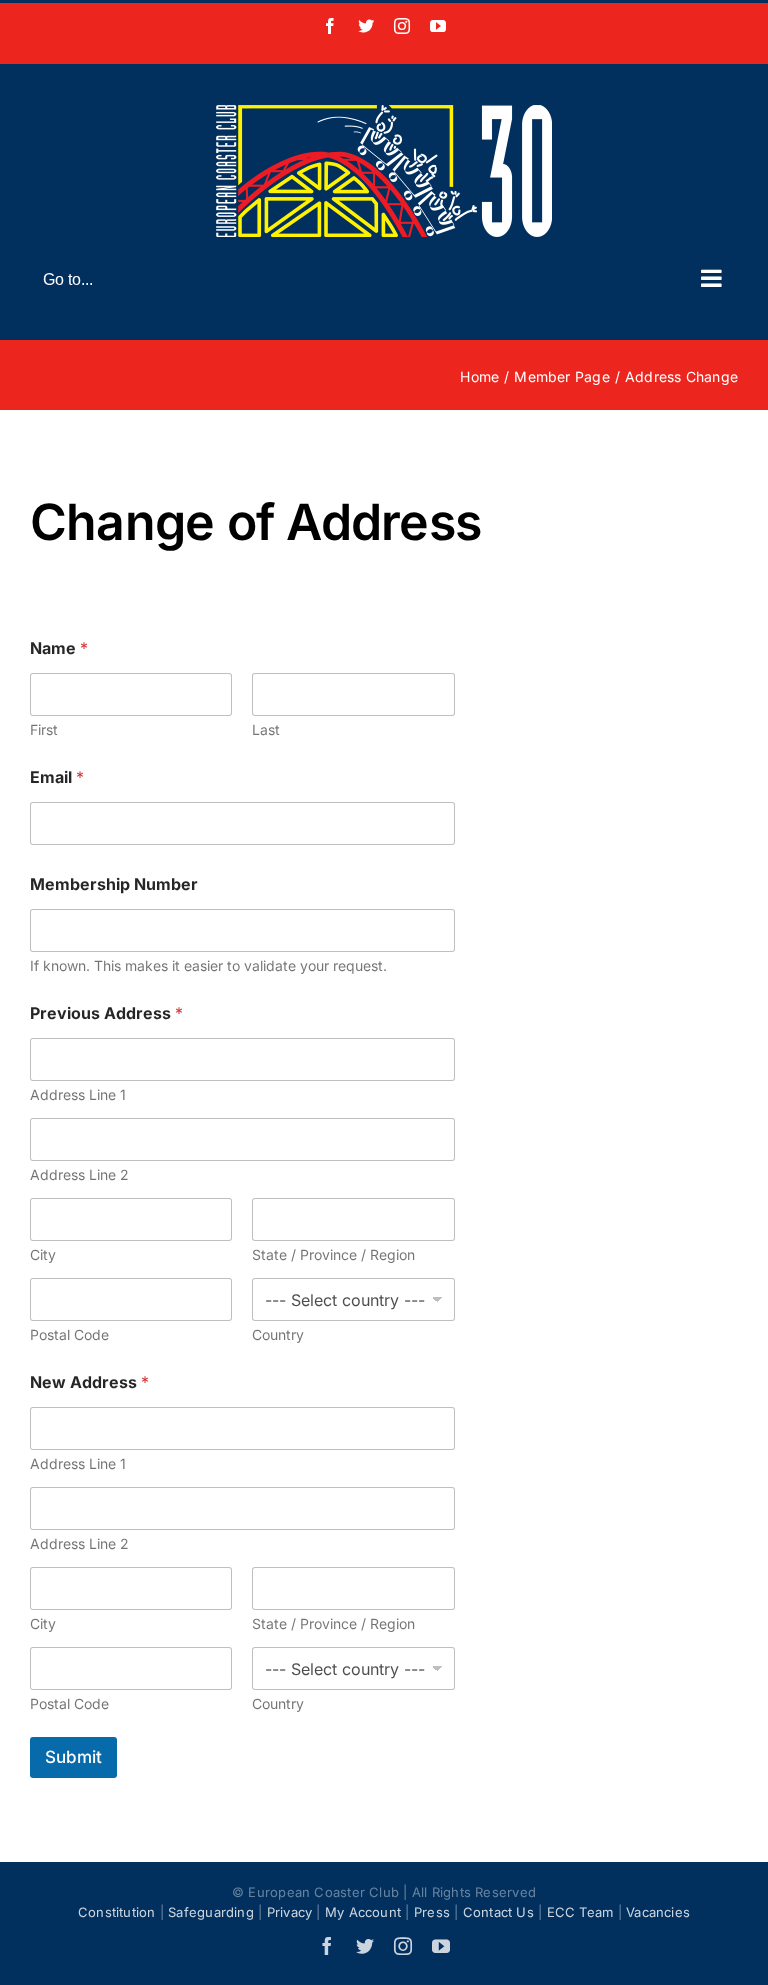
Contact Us (498, 1912)
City (43, 1254)
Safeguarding (211, 1912)
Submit (73, 1757)
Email (57, 777)
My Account (363, 1912)
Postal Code (69, 1334)
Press (432, 1912)
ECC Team (580, 1912)
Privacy (290, 1912)
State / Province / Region (333, 1254)
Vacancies (658, 1912)
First (44, 729)
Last (266, 729)
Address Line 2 (79, 1174)
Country (278, 1334)
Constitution (117, 1912)
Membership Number (114, 884)
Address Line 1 (78, 1094)
